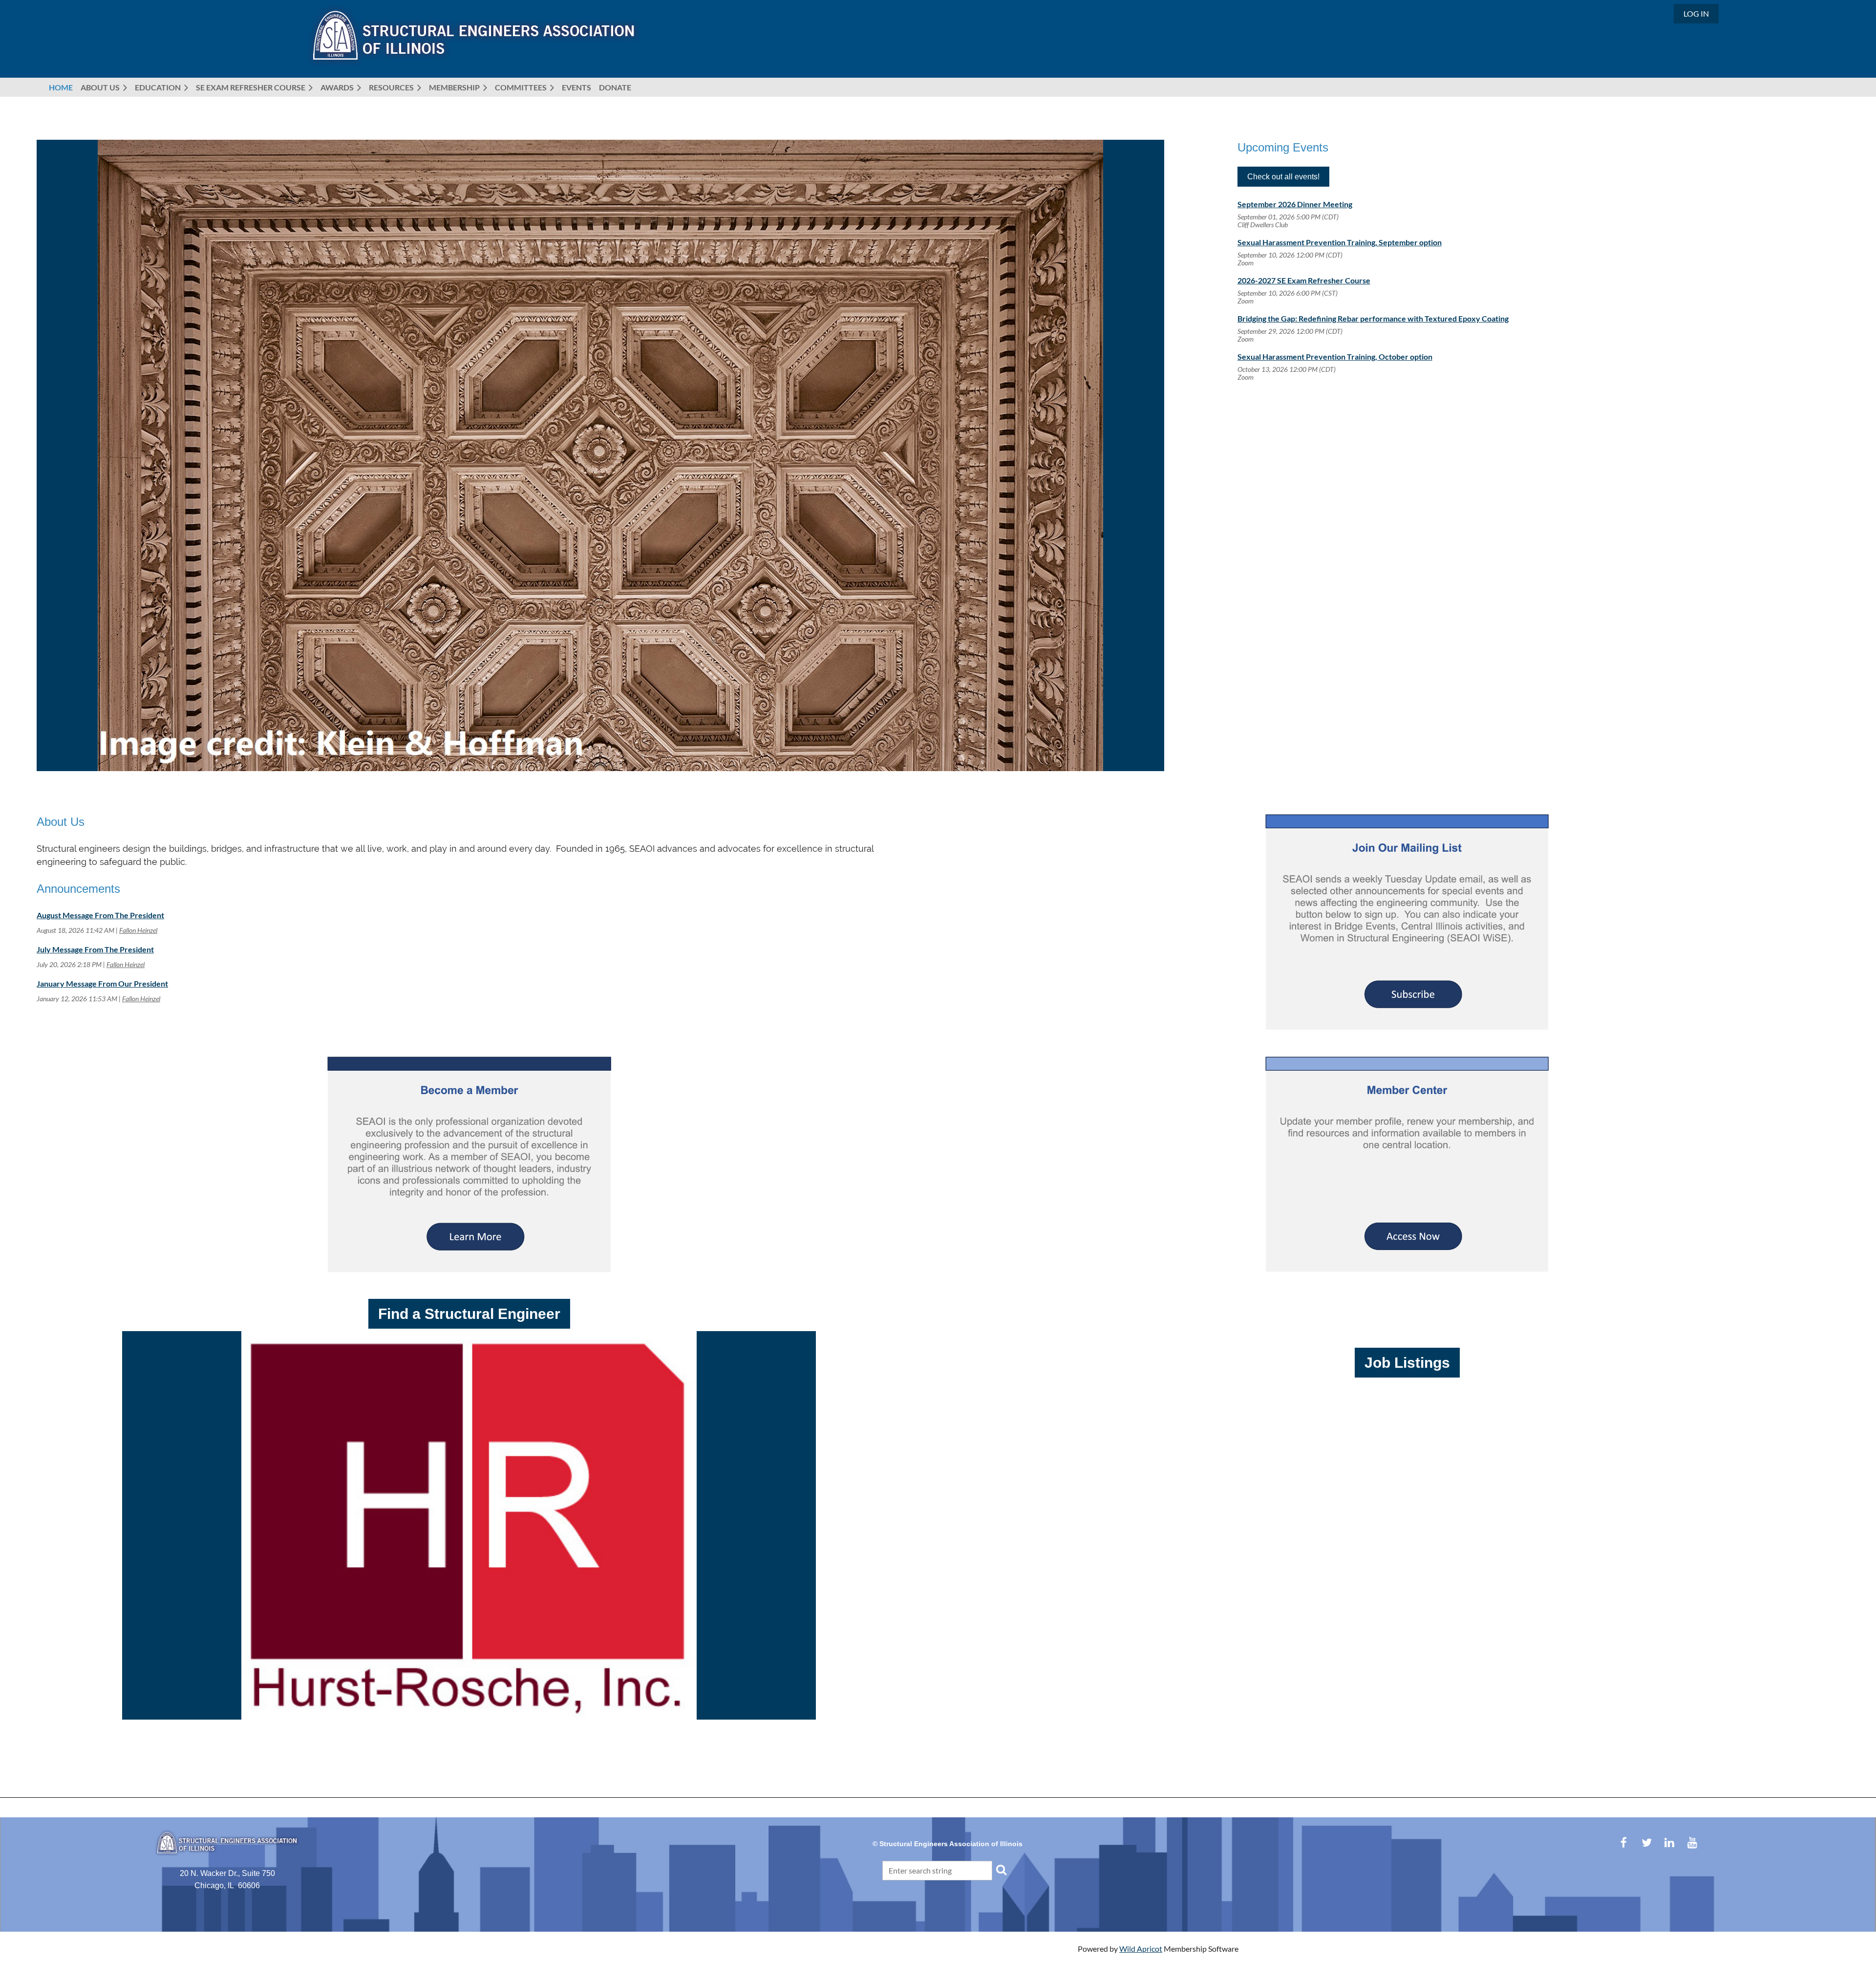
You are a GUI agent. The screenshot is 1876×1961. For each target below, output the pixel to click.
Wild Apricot (1141, 1949)
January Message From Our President (102, 983)
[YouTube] (1693, 1842)
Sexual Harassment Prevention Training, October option (1335, 356)
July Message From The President (95, 949)
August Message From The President (100, 915)
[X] (1647, 1842)
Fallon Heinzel (138, 930)
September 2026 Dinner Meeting (1295, 204)
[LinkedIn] (1670, 1842)
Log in (1696, 13)
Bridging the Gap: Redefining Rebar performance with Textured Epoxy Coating (1373, 318)
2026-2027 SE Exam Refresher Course (1304, 280)
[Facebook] (1624, 1842)
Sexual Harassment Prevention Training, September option (1340, 242)
